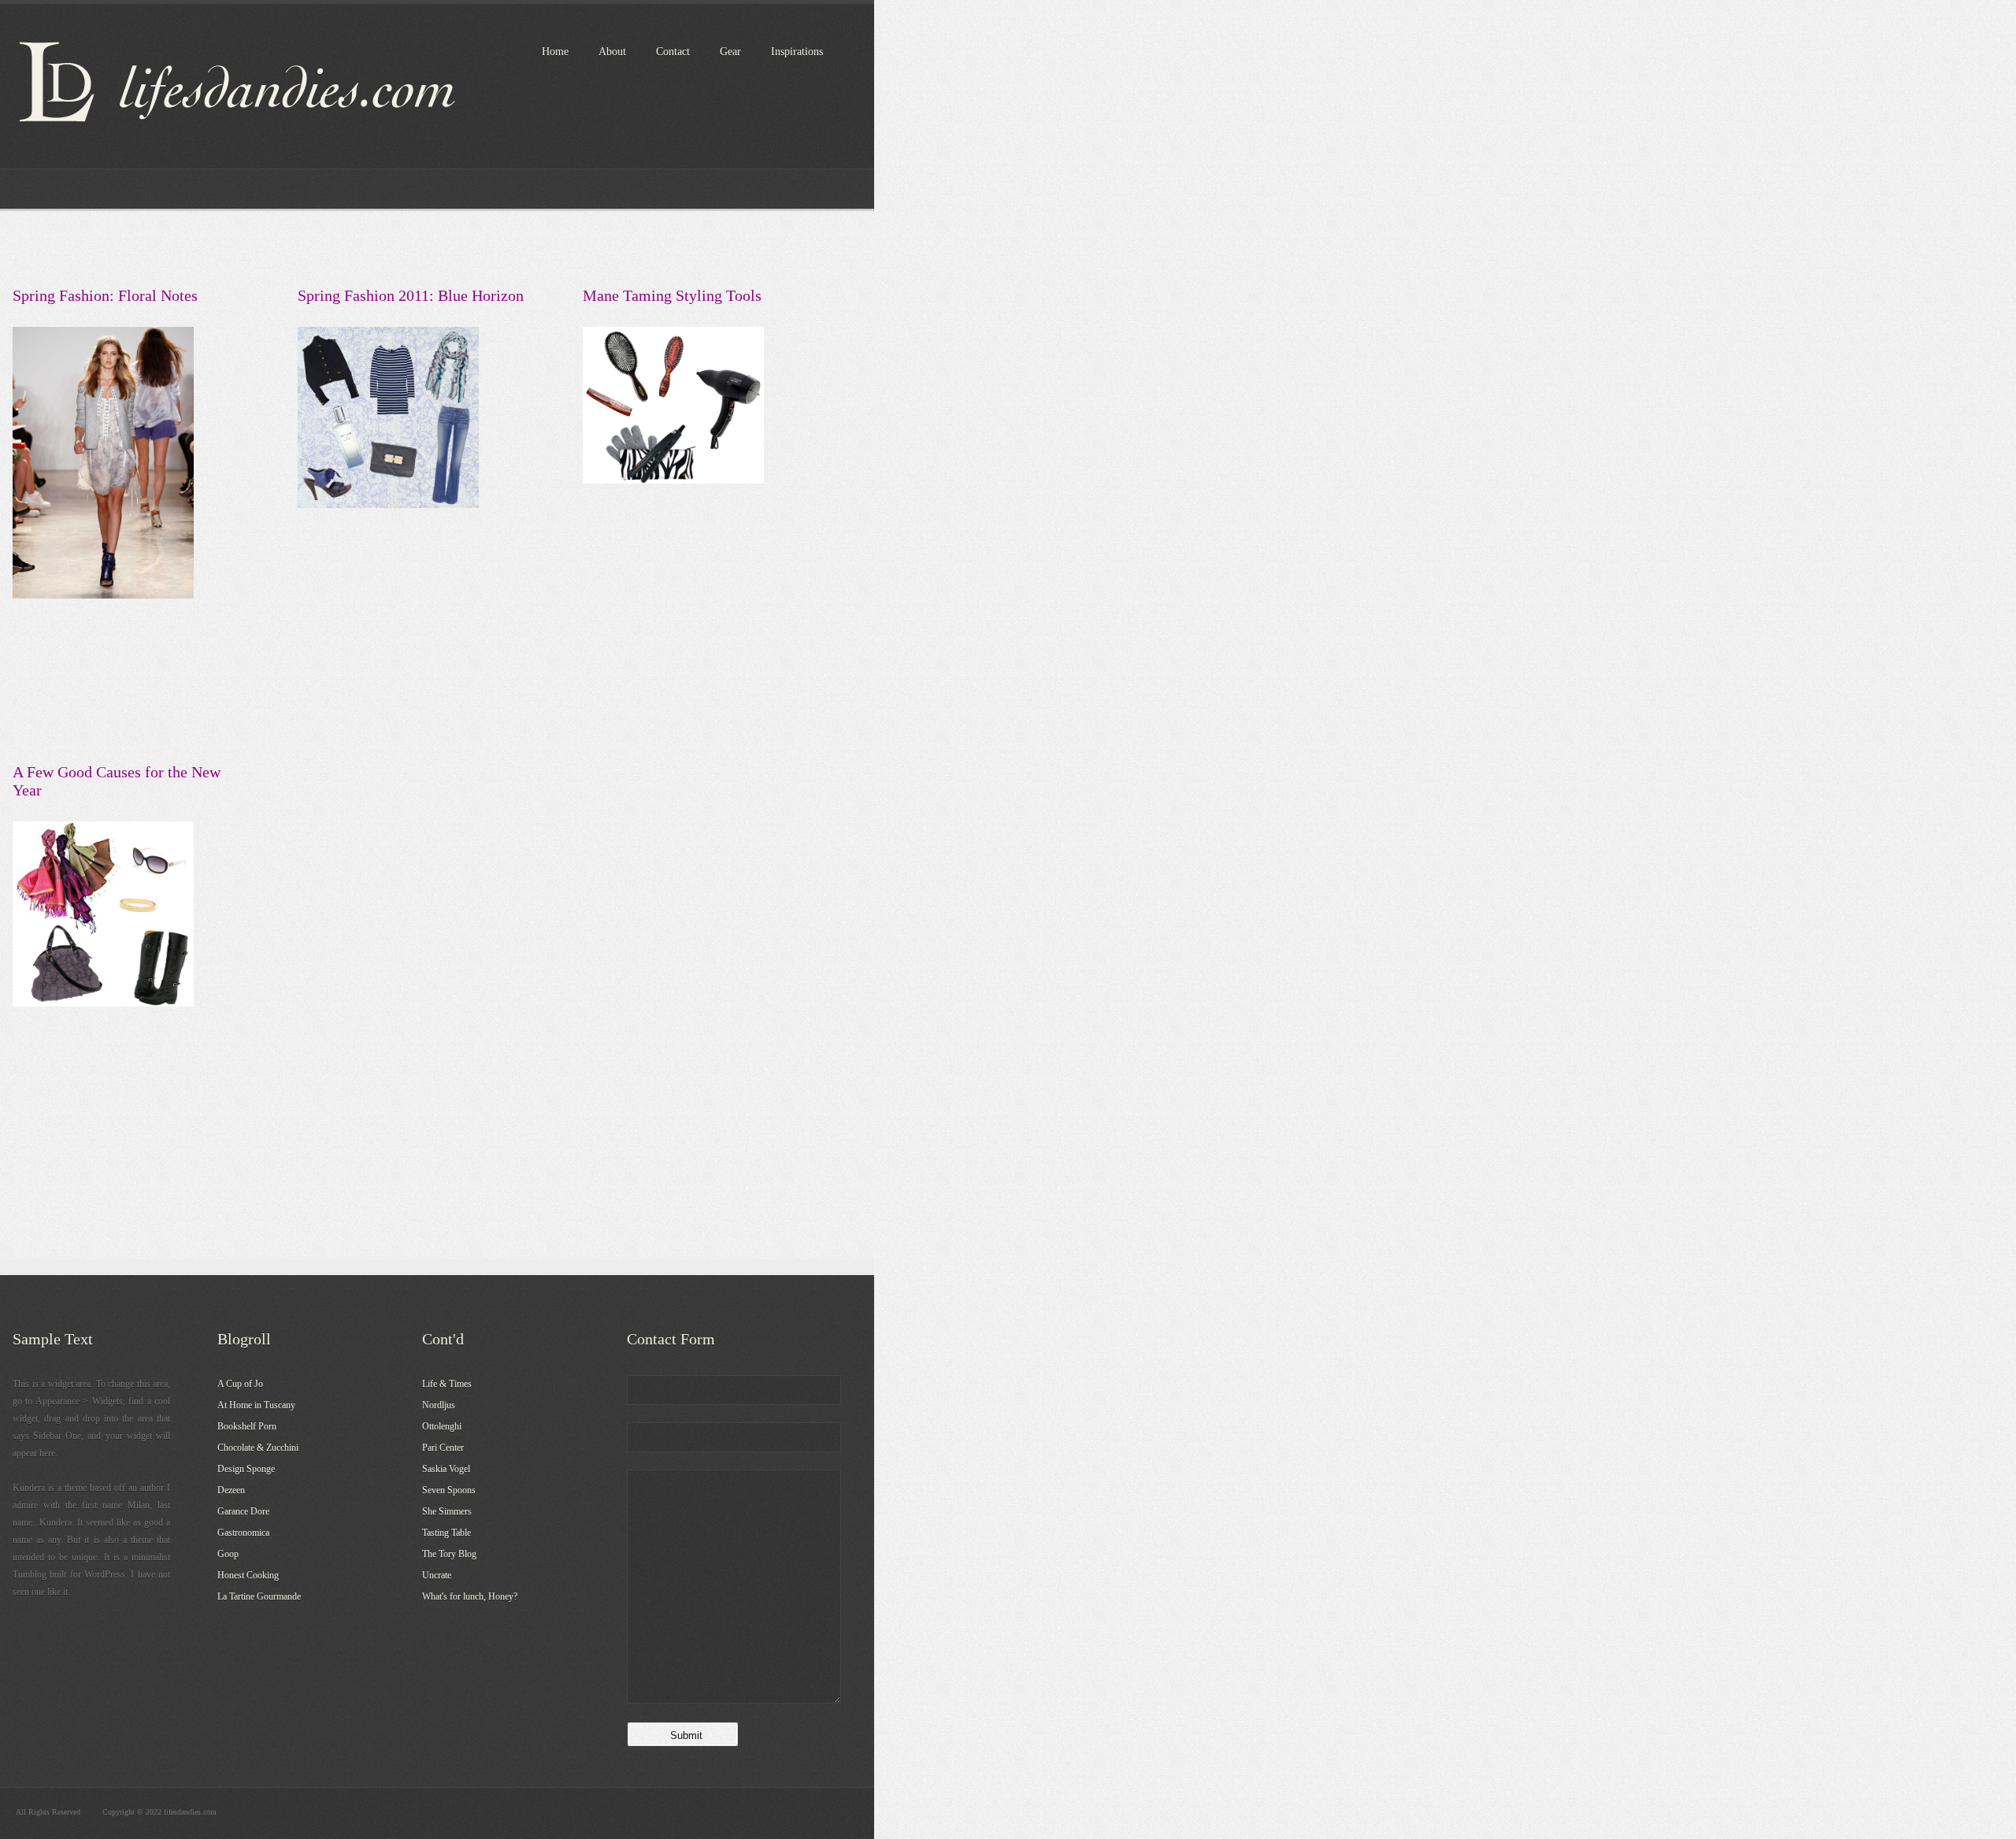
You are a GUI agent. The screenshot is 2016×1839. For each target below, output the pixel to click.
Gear (730, 52)
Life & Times (447, 1384)
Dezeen (231, 1490)
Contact (673, 52)
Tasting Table (447, 1533)
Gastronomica (243, 1533)
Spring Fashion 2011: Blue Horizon (411, 295)
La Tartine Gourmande (259, 1596)
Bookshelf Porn (247, 1426)
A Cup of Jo (240, 1384)
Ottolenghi (442, 1426)
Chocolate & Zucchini (258, 1448)
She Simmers (447, 1511)
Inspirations (797, 52)
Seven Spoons (449, 1490)
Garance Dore (243, 1511)
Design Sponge (246, 1469)
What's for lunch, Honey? (470, 1596)
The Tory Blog (449, 1554)
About (612, 52)
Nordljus (439, 1405)
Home (555, 52)
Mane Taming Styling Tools (672, 295)
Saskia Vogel (446, 1469)
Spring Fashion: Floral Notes (105, 295)
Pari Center (443, 1448)
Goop (228, 1554)
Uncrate (437, 1575)
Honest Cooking (248, 1575)
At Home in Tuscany (256, 1405)
